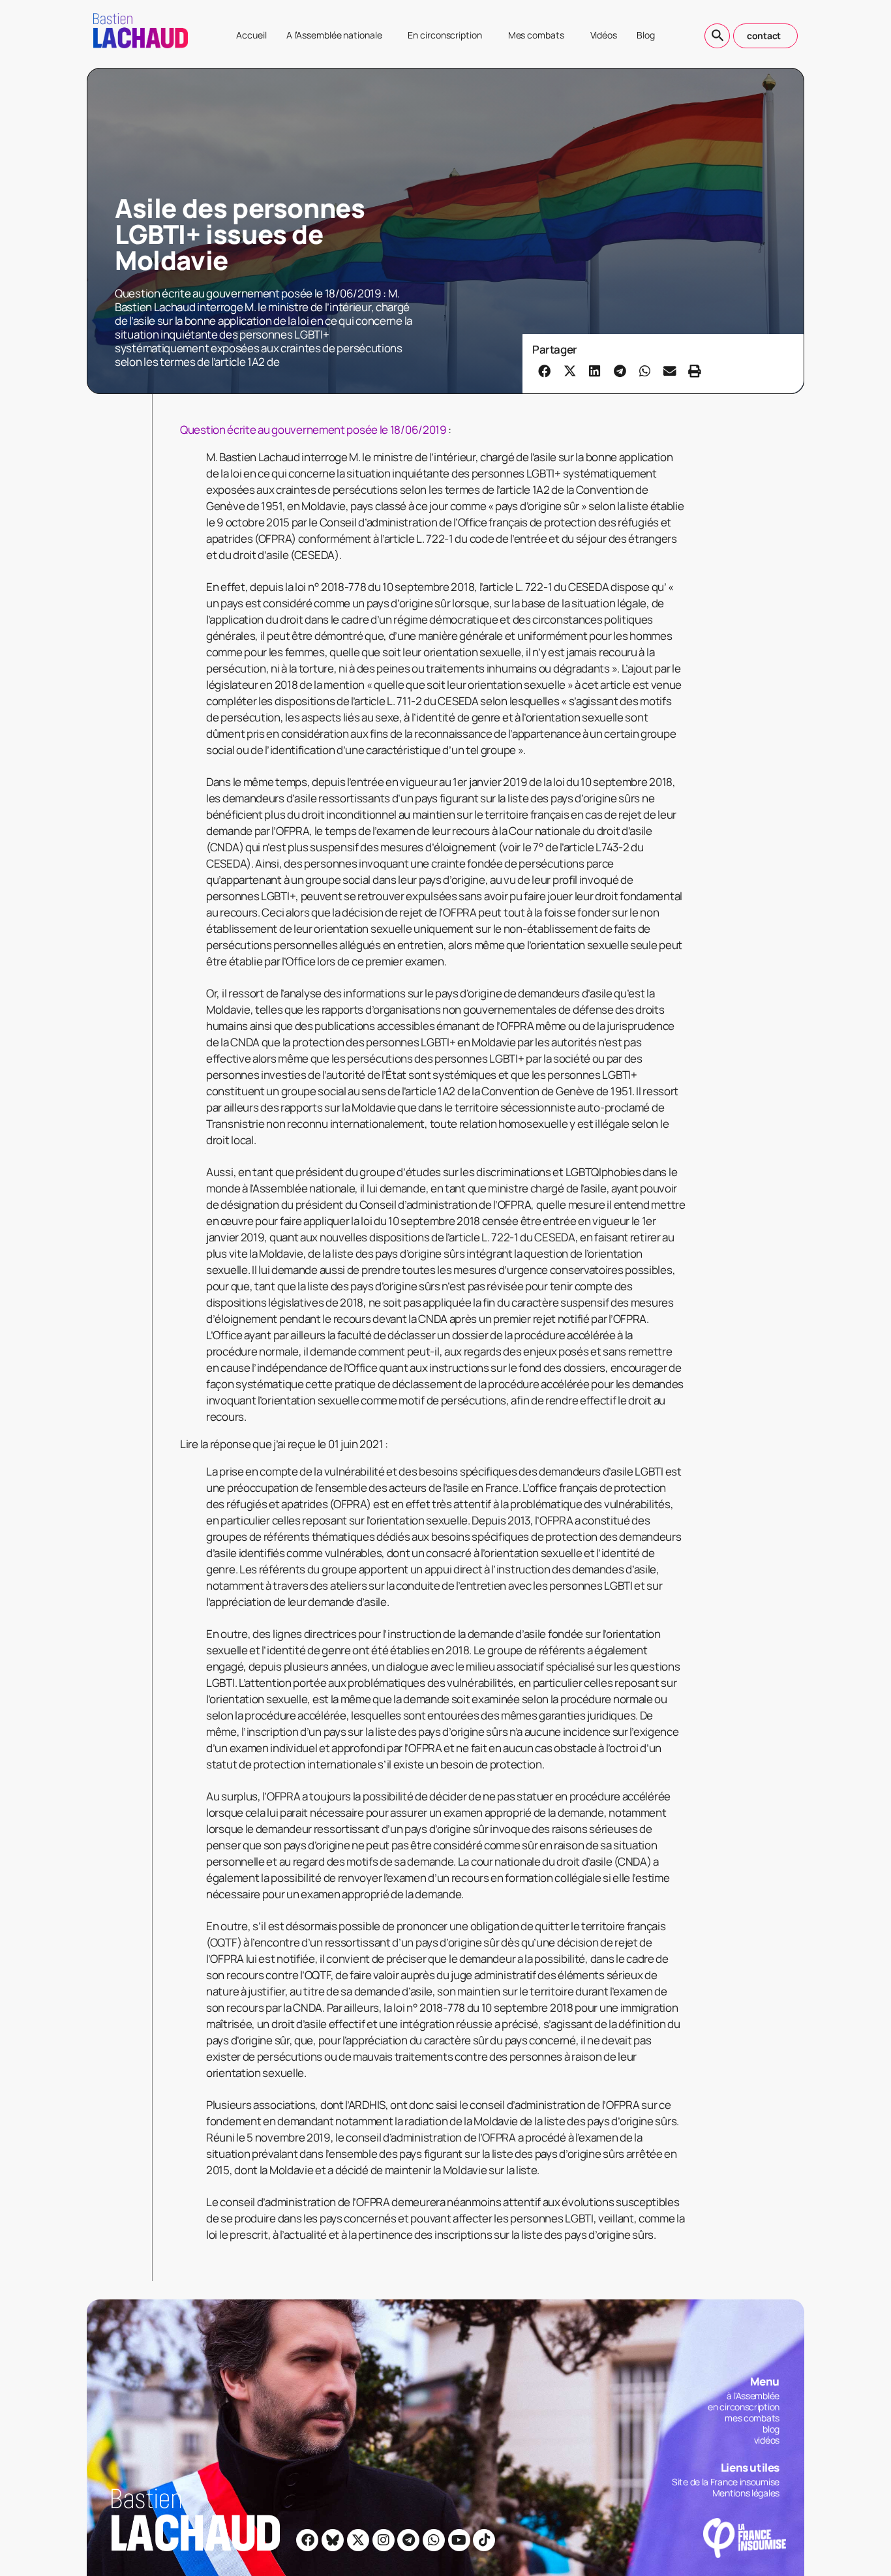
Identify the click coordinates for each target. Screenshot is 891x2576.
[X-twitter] (358, 2540)
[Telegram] (408, 2540)
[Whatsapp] (434, 2540)
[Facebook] (307, 2540)
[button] (545, 371)
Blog (646, 35)
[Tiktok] (484, 2540)
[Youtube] (459, 2540)
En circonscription (445, 35)
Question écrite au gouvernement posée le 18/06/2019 (313, 430)
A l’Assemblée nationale (334, 35)
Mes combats (536, 35)
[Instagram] (384, 2540)
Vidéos (604, 35)
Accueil (251, 35)
